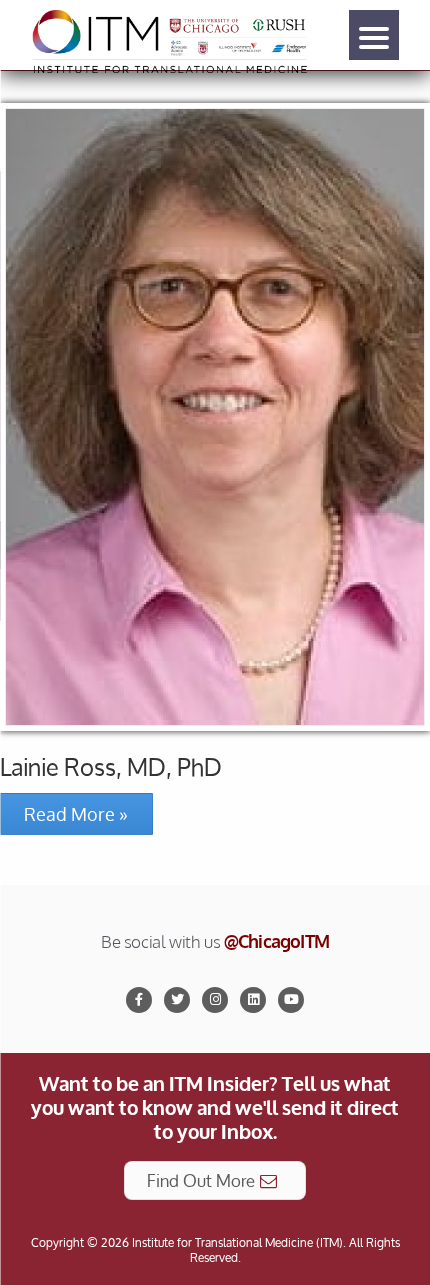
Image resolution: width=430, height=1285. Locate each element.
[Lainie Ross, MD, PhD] (215, 417)
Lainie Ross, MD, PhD (111, 767)
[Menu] (374, 35)
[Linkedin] (253, 1000)
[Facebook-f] (139, 1000)
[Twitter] (177, 1000)
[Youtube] (291, 1000)
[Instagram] (215, 1000)
